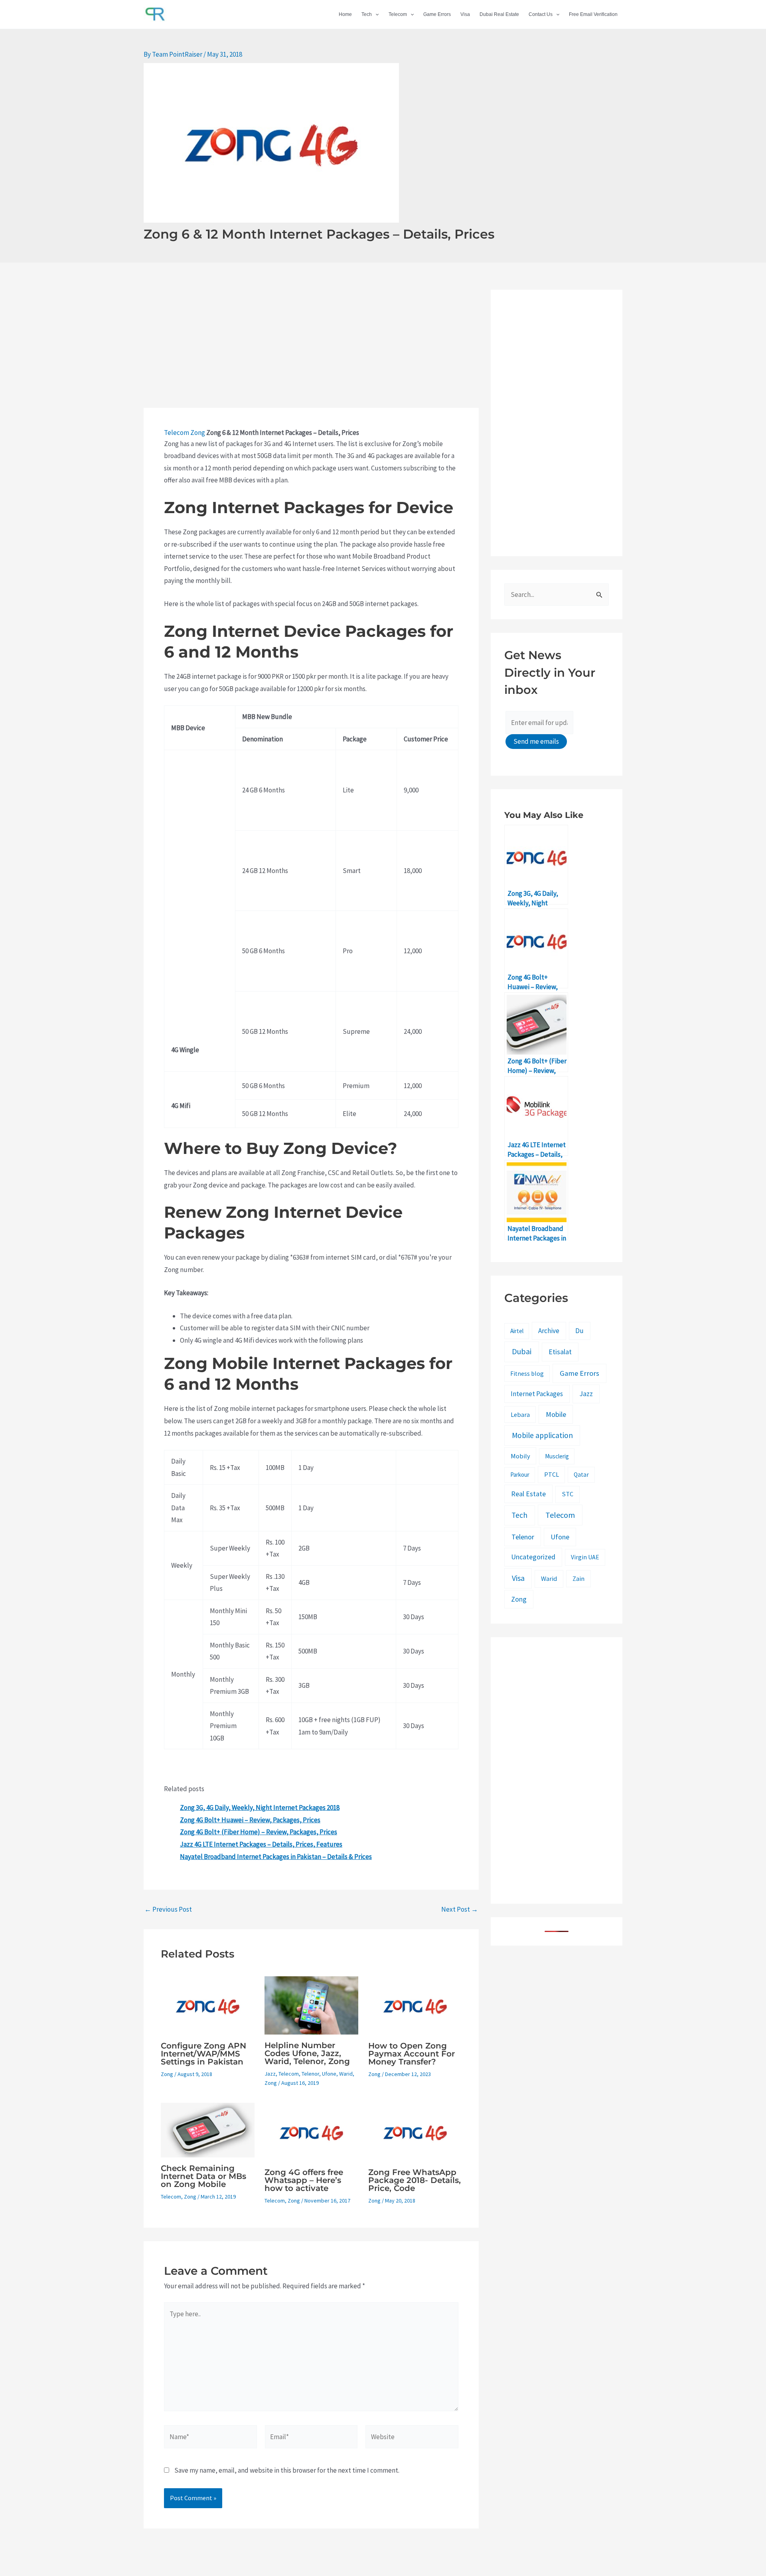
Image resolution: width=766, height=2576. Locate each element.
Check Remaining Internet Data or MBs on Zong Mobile (203, 2176)
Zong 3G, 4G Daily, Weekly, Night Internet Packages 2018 (260, 1808)
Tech (367, 14)
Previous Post (168, 1909)
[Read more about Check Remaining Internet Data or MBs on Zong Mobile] (208, 2130)
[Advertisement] (311, 349)
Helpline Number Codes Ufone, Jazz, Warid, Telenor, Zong (307, 2053)
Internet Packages (537, 1394)
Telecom (398, 14)
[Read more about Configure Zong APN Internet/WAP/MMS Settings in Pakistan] (208, 2005)
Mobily (520, 1456)
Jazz (270, 2074)
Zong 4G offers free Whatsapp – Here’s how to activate (304, 2180)
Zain (578, 1579)
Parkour (520, 1475)
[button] (375, 14)
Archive (549, 1331)
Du (579, 1331)
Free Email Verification (593, 14)
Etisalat (560, 1352)
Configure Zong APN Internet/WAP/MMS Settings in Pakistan (203, 2054)
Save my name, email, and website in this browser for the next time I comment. (287, 2470)
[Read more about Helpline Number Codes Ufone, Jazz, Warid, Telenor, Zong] (311, 2005)
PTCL (552, 1474)
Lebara (520, 1414)
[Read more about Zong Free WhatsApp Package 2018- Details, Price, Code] (415, 2132)
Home (345, 14)
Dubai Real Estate (499, 14)
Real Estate (528, 1494)
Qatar (581, 1475)
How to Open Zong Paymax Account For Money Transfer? (412, 2054)
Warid (346, 2074)
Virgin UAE (585, 1557)
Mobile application (542, 1435)
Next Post (460, 1909)
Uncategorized (533, 1557)
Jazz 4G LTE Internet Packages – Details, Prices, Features (261, 1844)
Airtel (517, 1331)
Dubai (522, 1351)
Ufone (329, 2074)
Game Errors (437, 14)
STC (568, 1494)
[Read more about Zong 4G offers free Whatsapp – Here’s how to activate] (311, 2132)
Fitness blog (527, 1374)
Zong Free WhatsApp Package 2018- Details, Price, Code (415, 2180)
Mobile (556, 1414)
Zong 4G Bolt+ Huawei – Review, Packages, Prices (250, 1820)
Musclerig (557, 1456)
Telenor (310, 2074)
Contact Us (541, 14)
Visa (465, 14)
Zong (198, 433)
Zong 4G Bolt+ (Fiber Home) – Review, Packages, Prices (259, 1832)
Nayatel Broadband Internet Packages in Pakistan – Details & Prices (276, 1857)
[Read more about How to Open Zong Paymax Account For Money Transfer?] (415, 2005)
